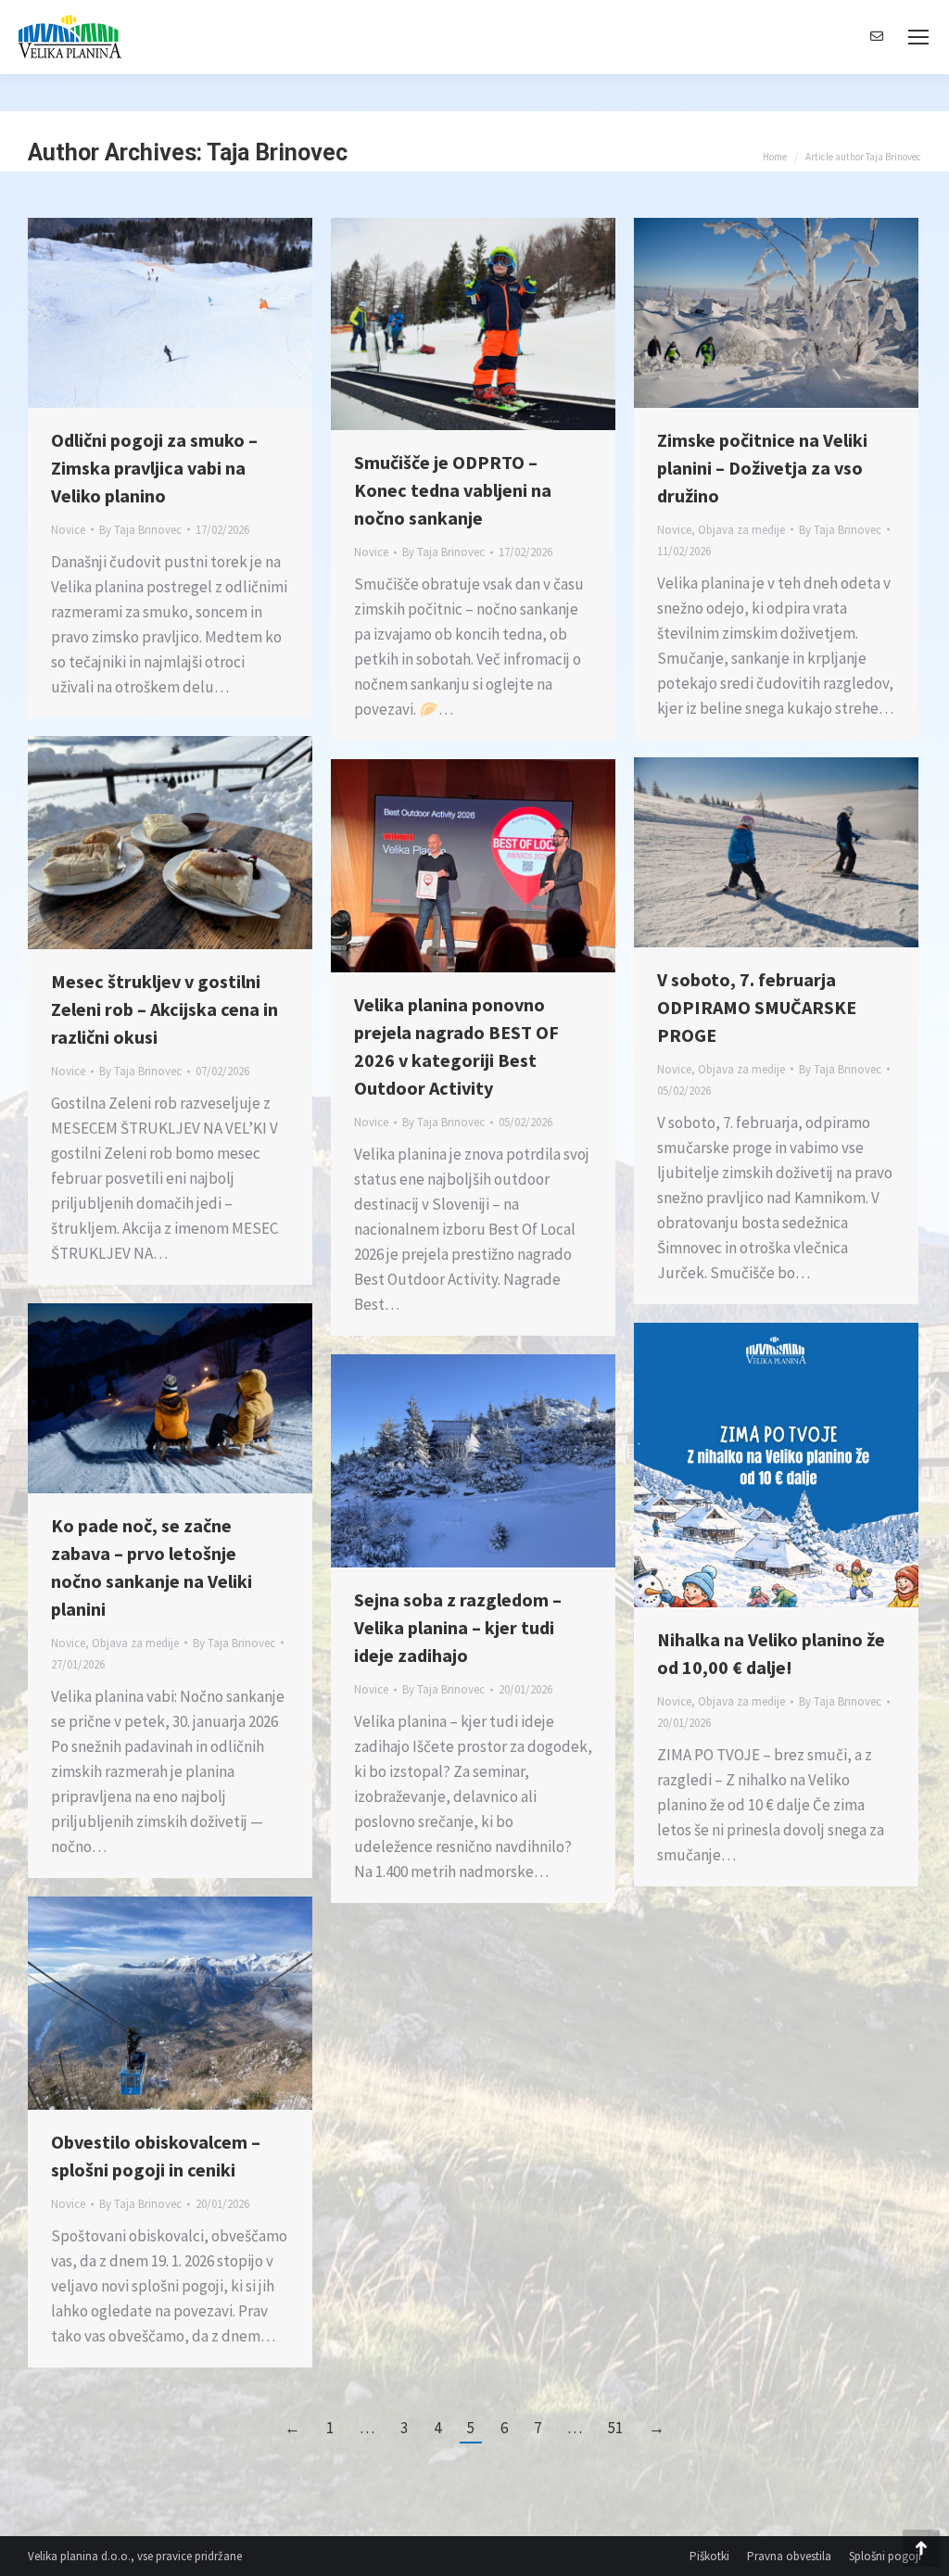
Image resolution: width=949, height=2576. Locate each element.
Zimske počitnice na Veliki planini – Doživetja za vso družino (762, 468)
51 (615, 2428)
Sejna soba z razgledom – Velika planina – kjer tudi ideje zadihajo (458, 1627)
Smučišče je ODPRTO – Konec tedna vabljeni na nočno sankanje (453, 490)
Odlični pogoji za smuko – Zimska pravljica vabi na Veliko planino (154, 468)
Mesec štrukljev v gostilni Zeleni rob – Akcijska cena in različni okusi (164, 1009)
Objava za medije (741, 530)
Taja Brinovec (277, 152)
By (140, 530)
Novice (68, 530)
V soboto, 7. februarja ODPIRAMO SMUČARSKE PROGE (757, 1007)
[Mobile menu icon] (918, 37)
